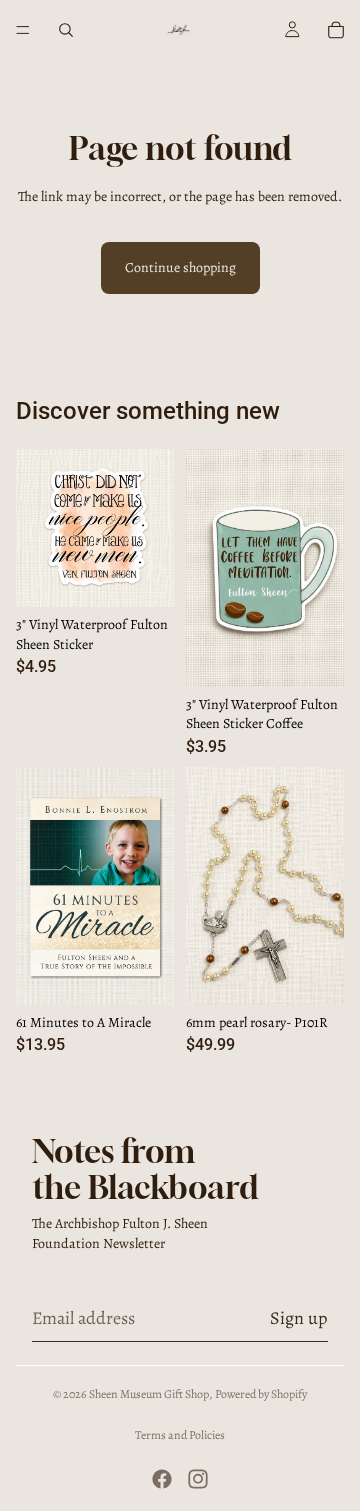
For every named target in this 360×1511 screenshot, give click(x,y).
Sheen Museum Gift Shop (149, 1394)
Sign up (299, 1318)
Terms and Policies (180, 1435)
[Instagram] (198, 1479)
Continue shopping (180, 267)
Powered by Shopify (261, 1394)
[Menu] (23, 30)
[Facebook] (162, 1479)
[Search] (66, 30)
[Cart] (336, 30)
